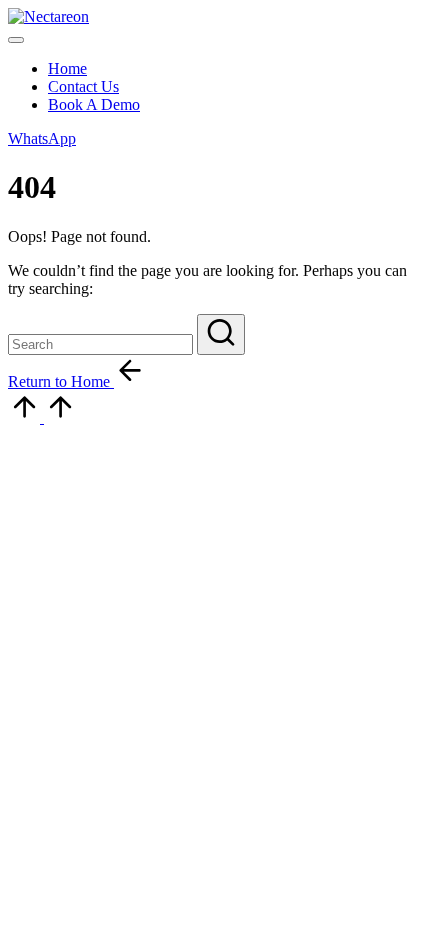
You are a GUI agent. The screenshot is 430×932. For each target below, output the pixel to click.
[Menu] (16, 40)
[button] (42, 138)
